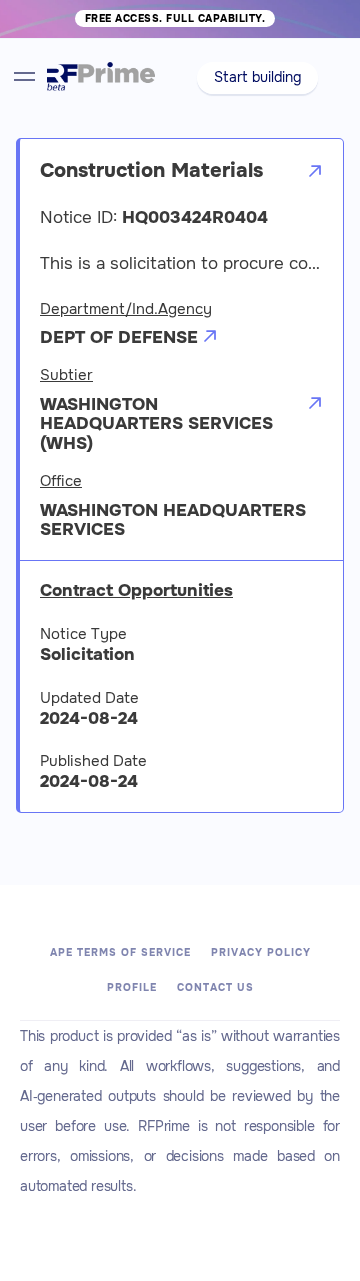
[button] (257, 78)
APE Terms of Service (120, 952)
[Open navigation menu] (24, 76)
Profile (132, 987)
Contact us (215, 987)
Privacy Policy (261, 952)
